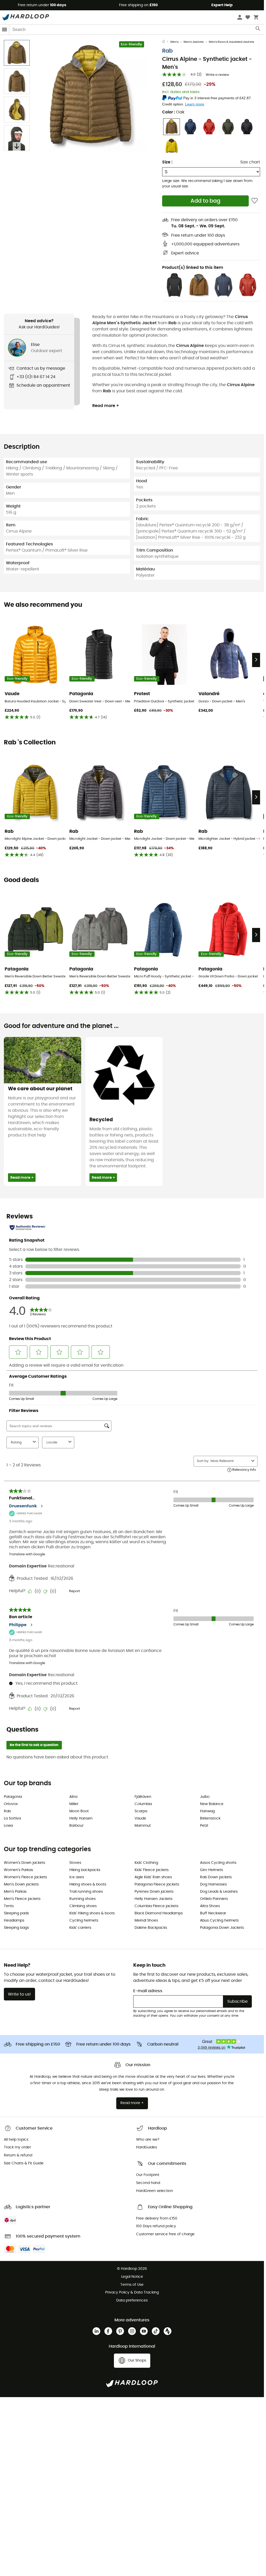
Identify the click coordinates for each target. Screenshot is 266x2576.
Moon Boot (79, 1811)
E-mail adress (148, 1991)
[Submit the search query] (258, 30)
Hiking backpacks (85, 1870)
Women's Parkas (18, 1870)
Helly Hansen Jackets (153, 1899)
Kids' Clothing (146, 1863)
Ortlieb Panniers (214, 1899)
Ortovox (11, 1804)
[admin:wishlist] (255, 201)
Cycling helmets (84, 1921)
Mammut (143, 1826)
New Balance (212, 1804)
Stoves (75, 1863)
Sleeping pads (16, 1913)
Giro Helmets (211, 1870)
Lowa (8, 1826)
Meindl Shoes (146, 1921)
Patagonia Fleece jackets (157, 1884)
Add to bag (205, 201)
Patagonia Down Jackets (222, 1928)
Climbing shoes (83, 1906)
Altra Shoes (210, 1906)
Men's (174, 42)
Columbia (143, 1804)
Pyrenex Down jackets (154, 1892)
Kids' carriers (80, 1928)
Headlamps (14, 1921)
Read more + (106, 406)
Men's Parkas (15, 1892)
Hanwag (207, 1811)
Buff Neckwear (213, 1913)
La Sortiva (12, 1818)
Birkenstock (210, 1818)
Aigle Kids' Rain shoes (153, 1877)
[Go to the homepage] (166, 42)
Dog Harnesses (213, 1884)
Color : (173, 112)
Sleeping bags (16, 1928)
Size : (167, 162)
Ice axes (77, 1877)
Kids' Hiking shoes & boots (92, 1913)
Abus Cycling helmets (219, 1921)
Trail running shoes (86, 1892)
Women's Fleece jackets (25, 1877)
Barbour (76, 1826)
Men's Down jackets (21, 1884)
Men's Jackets (194, 42)
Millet (74, 1804)
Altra (73, 1797)
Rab (167, 51)
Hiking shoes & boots (88, 1884)
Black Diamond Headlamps (159, 1913)
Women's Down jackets (24, 1863)
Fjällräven (143, 1797)
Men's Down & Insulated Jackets (231, 42)
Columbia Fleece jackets (156, 1906)
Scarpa (141, 1811)
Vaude (140, 1818)
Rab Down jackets (216, 1877)
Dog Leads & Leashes (219, 1892)
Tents (9, 1906)
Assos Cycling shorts (218, 1863)
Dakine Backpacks (151, 1928)
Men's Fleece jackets (22, 1899)
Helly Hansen (81, 1818)
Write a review (217, 75)
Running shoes (82, 1899)
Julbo (205, 1797)
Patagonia (13, 1797)
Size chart (250, 162)
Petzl (204, 1826)
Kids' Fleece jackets (152, 1870)
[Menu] (5, 30)
